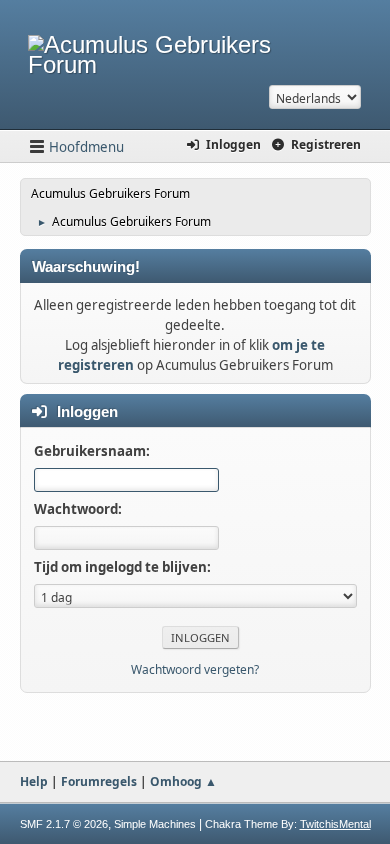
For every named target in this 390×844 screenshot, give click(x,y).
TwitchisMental (335, 824)
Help (34, 781)
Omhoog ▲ (183, 781)
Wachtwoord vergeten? (195, 669)
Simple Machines (155, 824)
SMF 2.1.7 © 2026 (64, 824)
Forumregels (99, 781)
